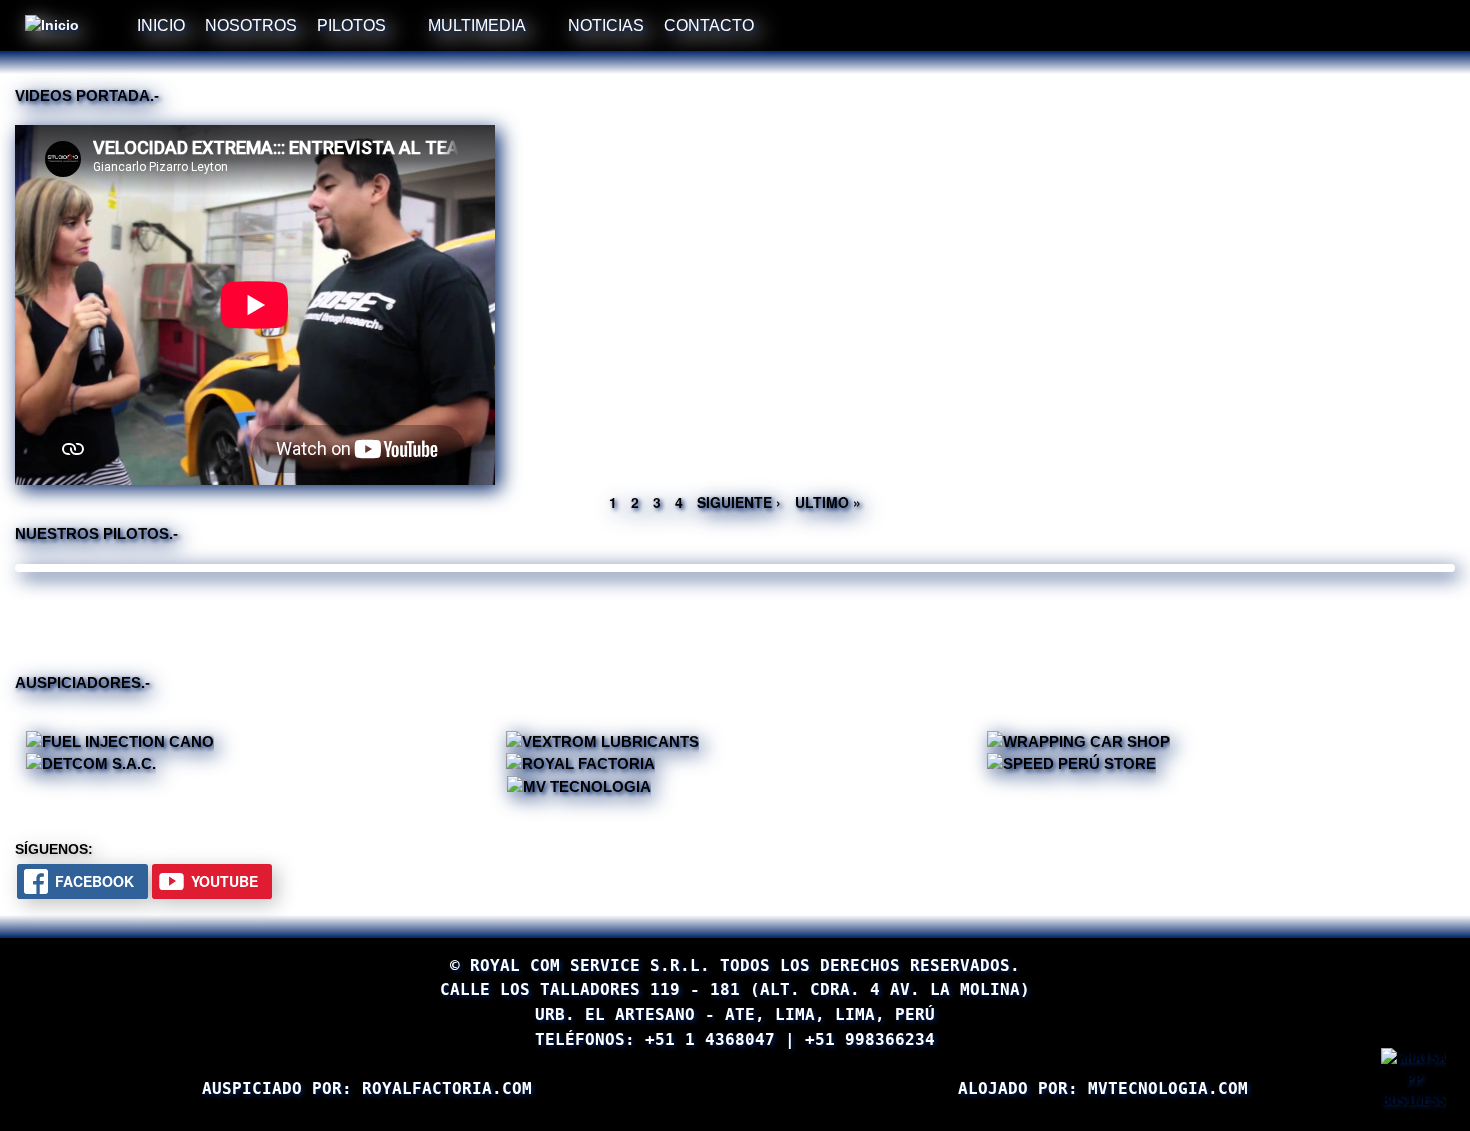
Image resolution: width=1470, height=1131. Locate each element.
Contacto (709, 25)
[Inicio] (54, 25)
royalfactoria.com (447, 1088)
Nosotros (251, 25)
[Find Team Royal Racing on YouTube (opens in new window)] (845, 23)
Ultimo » (828, 502)
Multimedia (477, 25)
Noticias (606, 25)
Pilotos (351, 25)
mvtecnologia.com (1168, 1088)
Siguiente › (739, 502)
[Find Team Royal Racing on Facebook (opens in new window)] (813, 23)
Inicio (161, 25)
